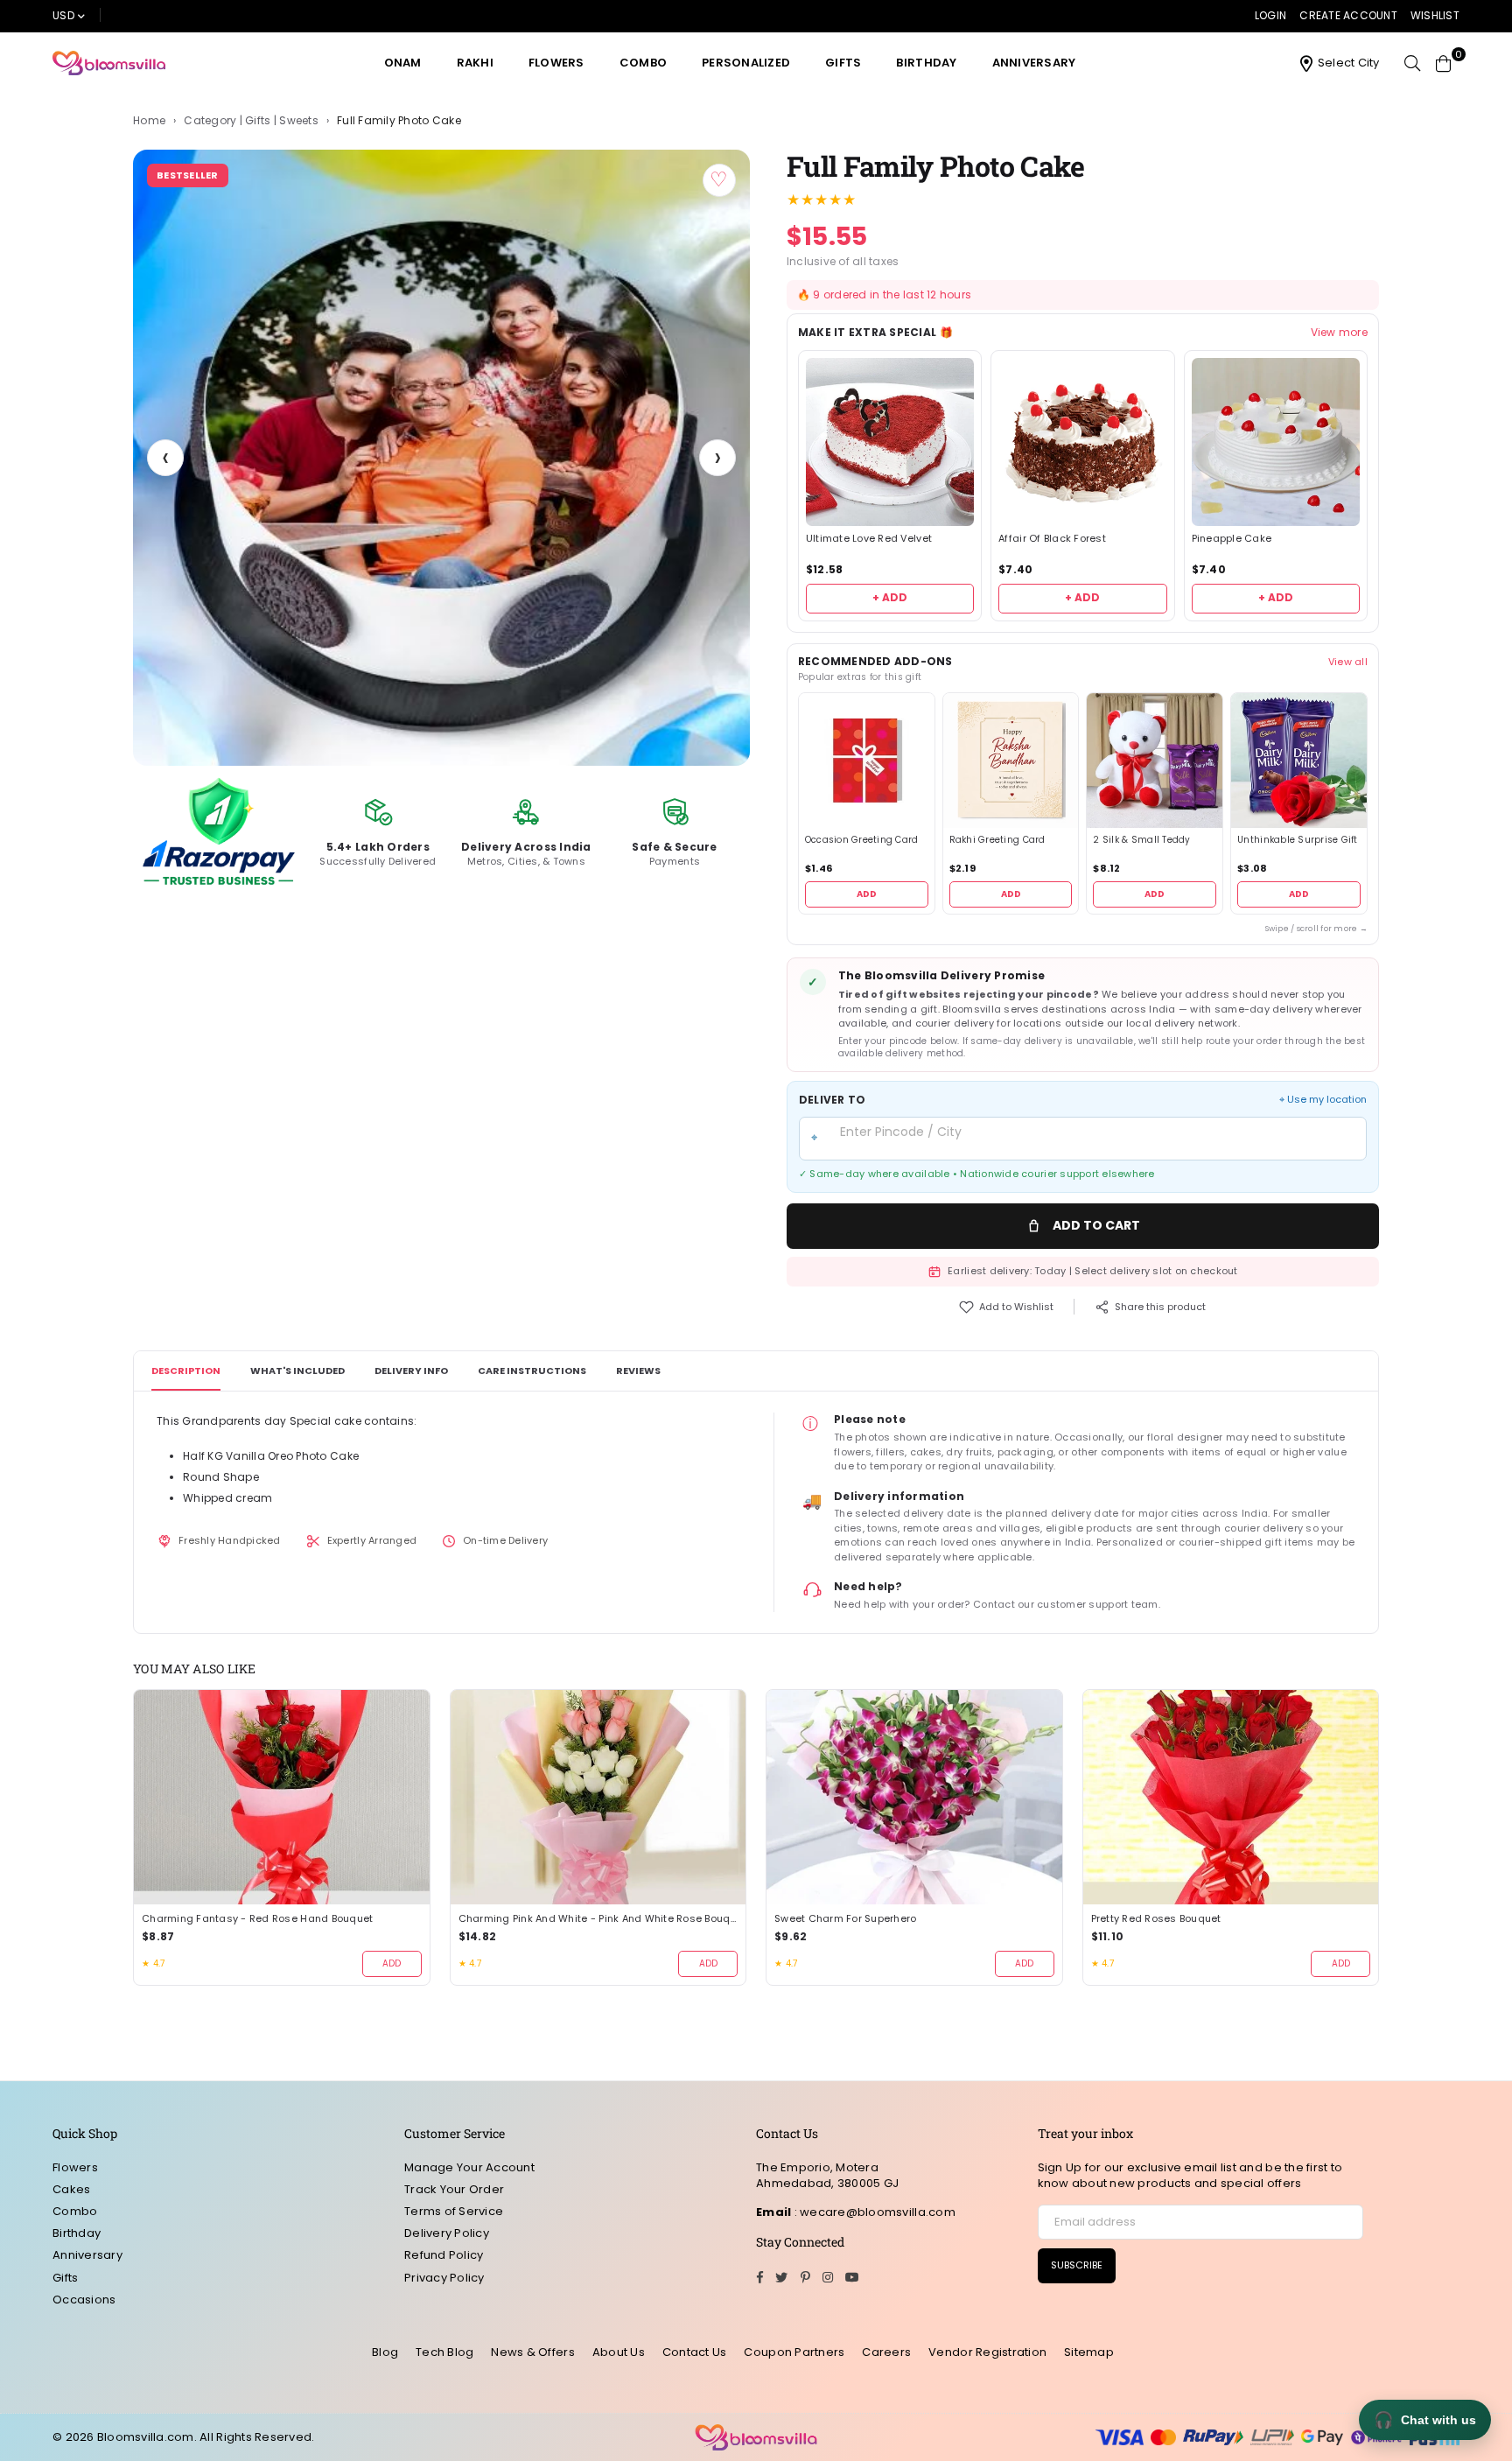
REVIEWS (638, 1371)
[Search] (1412, 63)
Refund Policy (444, 2255)
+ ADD (890, 597)
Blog (385, 2352)
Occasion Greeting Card (862, 840)
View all (1348, 662)
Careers (886, 2352)
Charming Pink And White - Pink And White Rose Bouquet (598, 1919)
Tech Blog (444, 2352)
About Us (619, 2352)
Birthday (926, 63)
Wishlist (1435, 15)
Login (1270, 15)
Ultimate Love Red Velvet (869, 539)
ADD (867, 894)
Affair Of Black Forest (1052, 539)
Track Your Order (454, 2189)
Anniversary (1034, 63)
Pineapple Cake (1232, 539)
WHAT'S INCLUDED (297, 1371)
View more (1339, 333)
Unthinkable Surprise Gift (1298, 840)
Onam (403, 63)
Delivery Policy (447, 2233)
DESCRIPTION (186, 1371)
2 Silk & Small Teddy (1141, 840)
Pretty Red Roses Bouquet (1156, 1919)
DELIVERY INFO (411, 1371)
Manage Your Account (469, 2167)
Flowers (556, 63)
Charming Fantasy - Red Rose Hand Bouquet (257, 1919)
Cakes (71, 2189)
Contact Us (695, 2352)
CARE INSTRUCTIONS (532, 1371)
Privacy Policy (444, 2278)
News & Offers (532, 2352)
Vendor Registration (987, 2352)
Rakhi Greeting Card (997, 840)
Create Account (1348, 15)
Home (149, 121)
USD (63, 15)
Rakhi (475, 63)
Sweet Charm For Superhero (846, 1919)
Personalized (746, 63)
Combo (643, 63)
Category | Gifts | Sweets (251, 121)
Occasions (84, 2300)
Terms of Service (454, 2211)
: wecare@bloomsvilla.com (873, 2212)
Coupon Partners (794, 2352)
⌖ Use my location (1323, 1100)
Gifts (843, 63)
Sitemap (1089, 2352)
